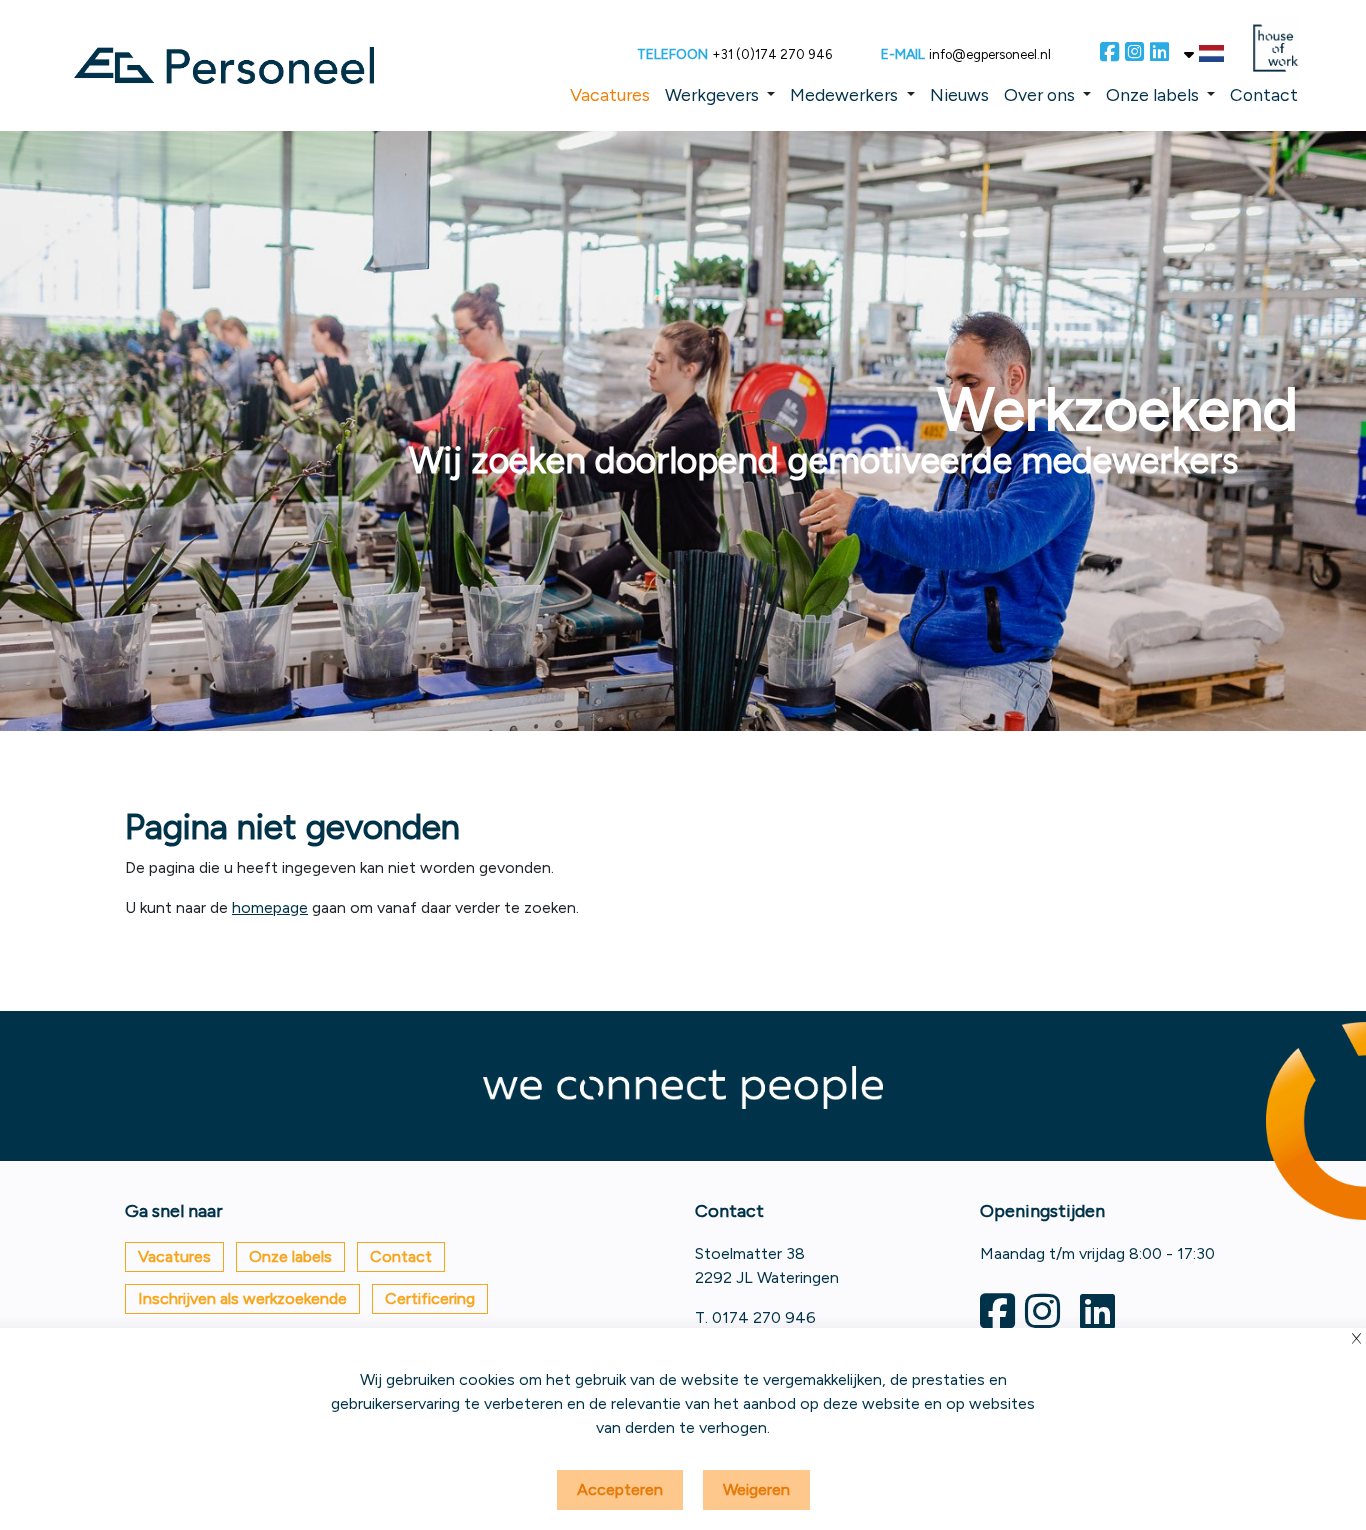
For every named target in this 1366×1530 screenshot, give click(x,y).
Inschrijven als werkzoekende (242, 1298)
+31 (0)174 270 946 (772, 54)
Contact (1264, 94)
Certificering (430, 1298)
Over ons (1039, 94)
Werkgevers (712, 94)
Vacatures (610, 94)
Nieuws (959, 94)
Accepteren (620, 1489)
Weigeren (756, 1489)
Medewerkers (844, 94)
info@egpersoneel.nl (990, 54)
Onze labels (1152, 94)
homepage (270, 907)
